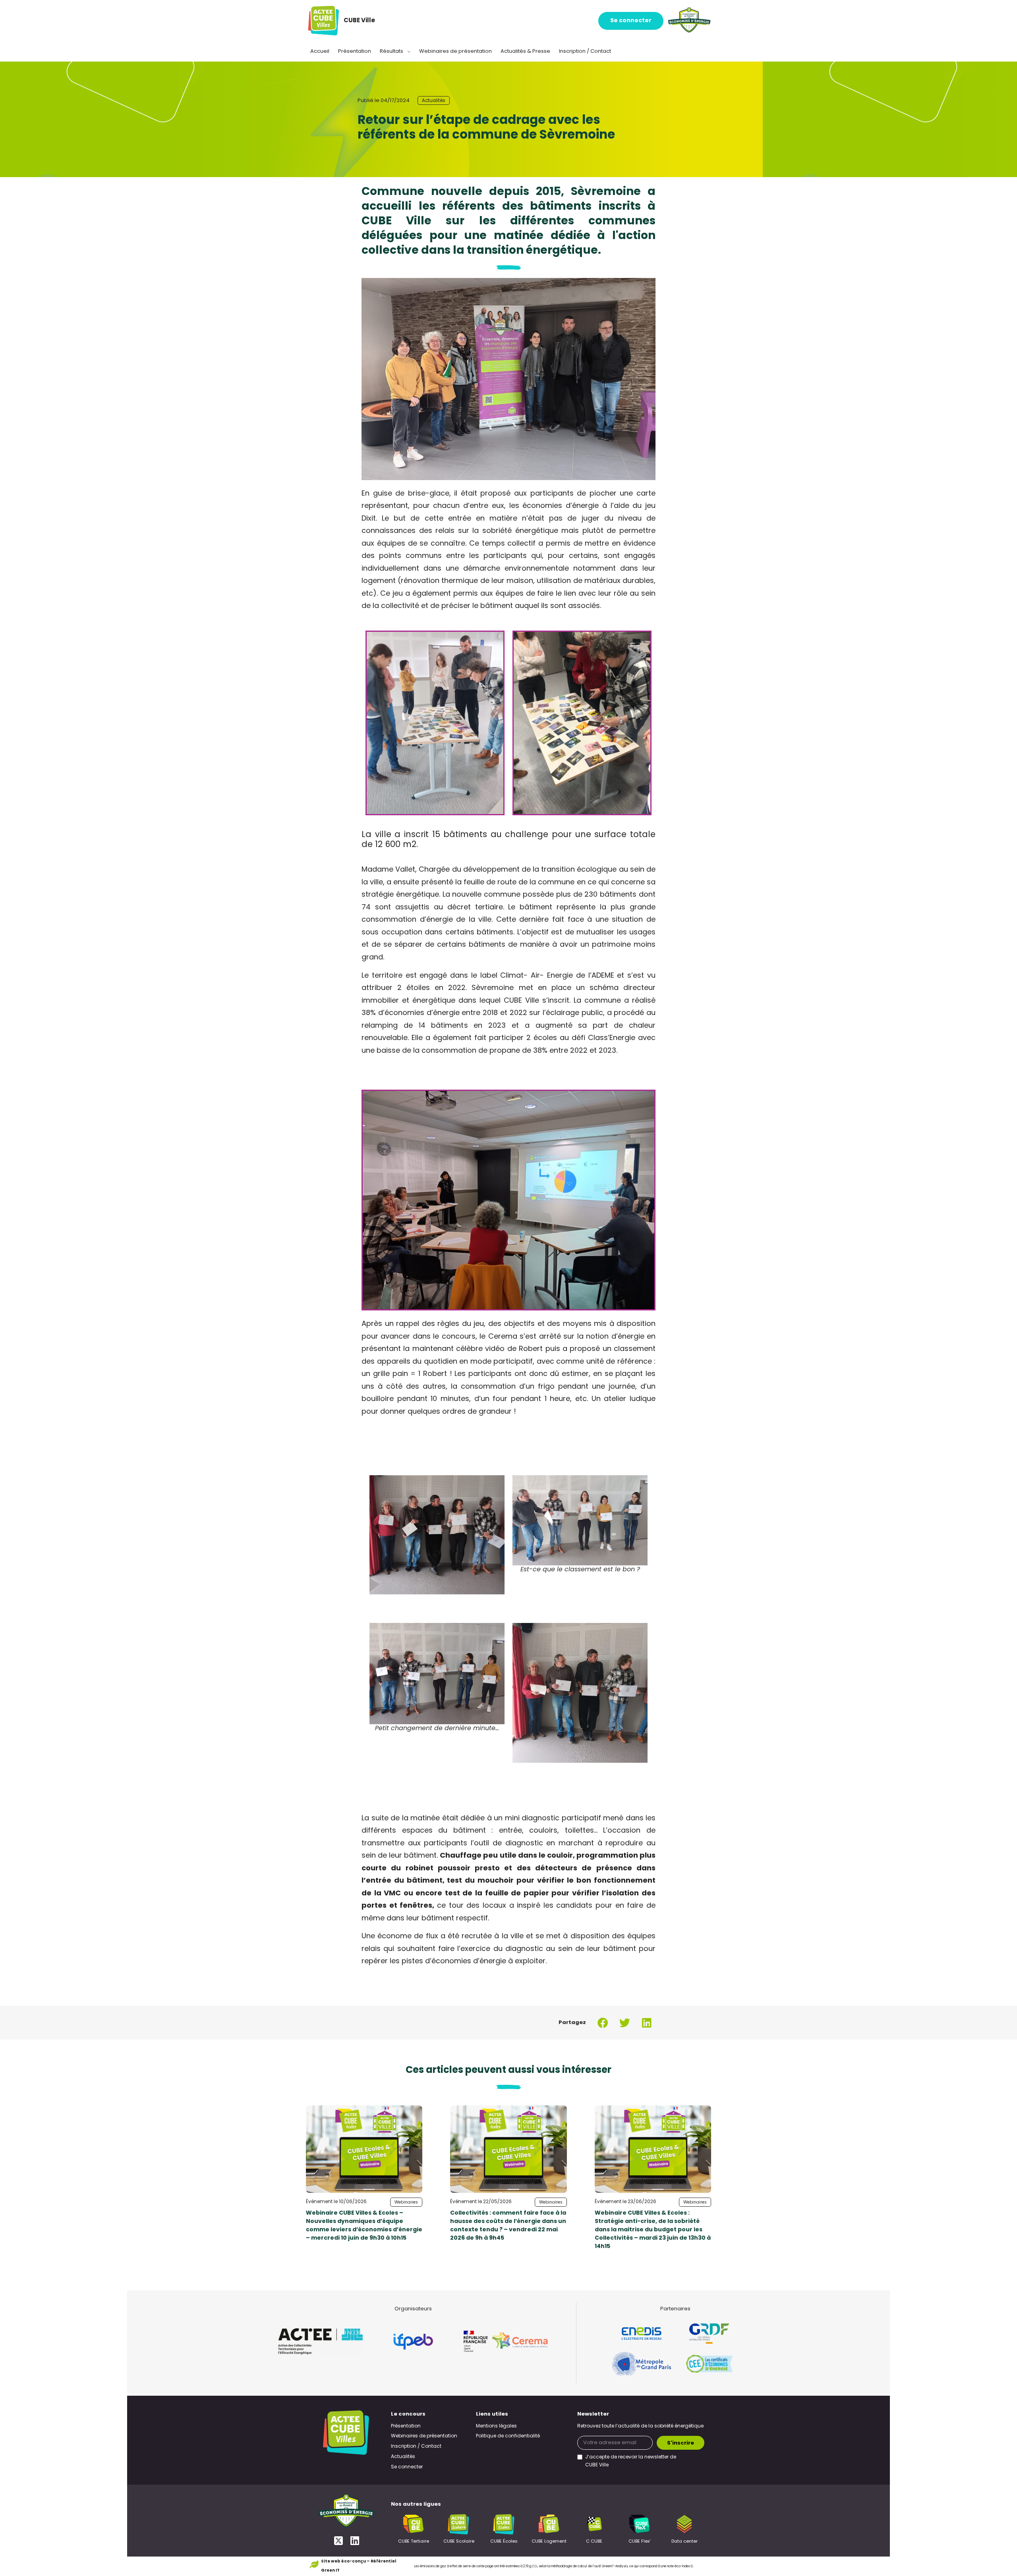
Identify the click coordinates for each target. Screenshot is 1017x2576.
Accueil (320, 51)
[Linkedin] (355, 2540)
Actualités (434, 101)
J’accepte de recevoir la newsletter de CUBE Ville (631, 2461)
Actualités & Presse (525, 51)
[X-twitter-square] (338, 2540)
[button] (603, 2023)
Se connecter (631, 21)
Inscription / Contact (585, 51)
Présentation (355, 51)
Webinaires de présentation (455, 51)
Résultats (392, 51)
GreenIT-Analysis (615, 2566)
